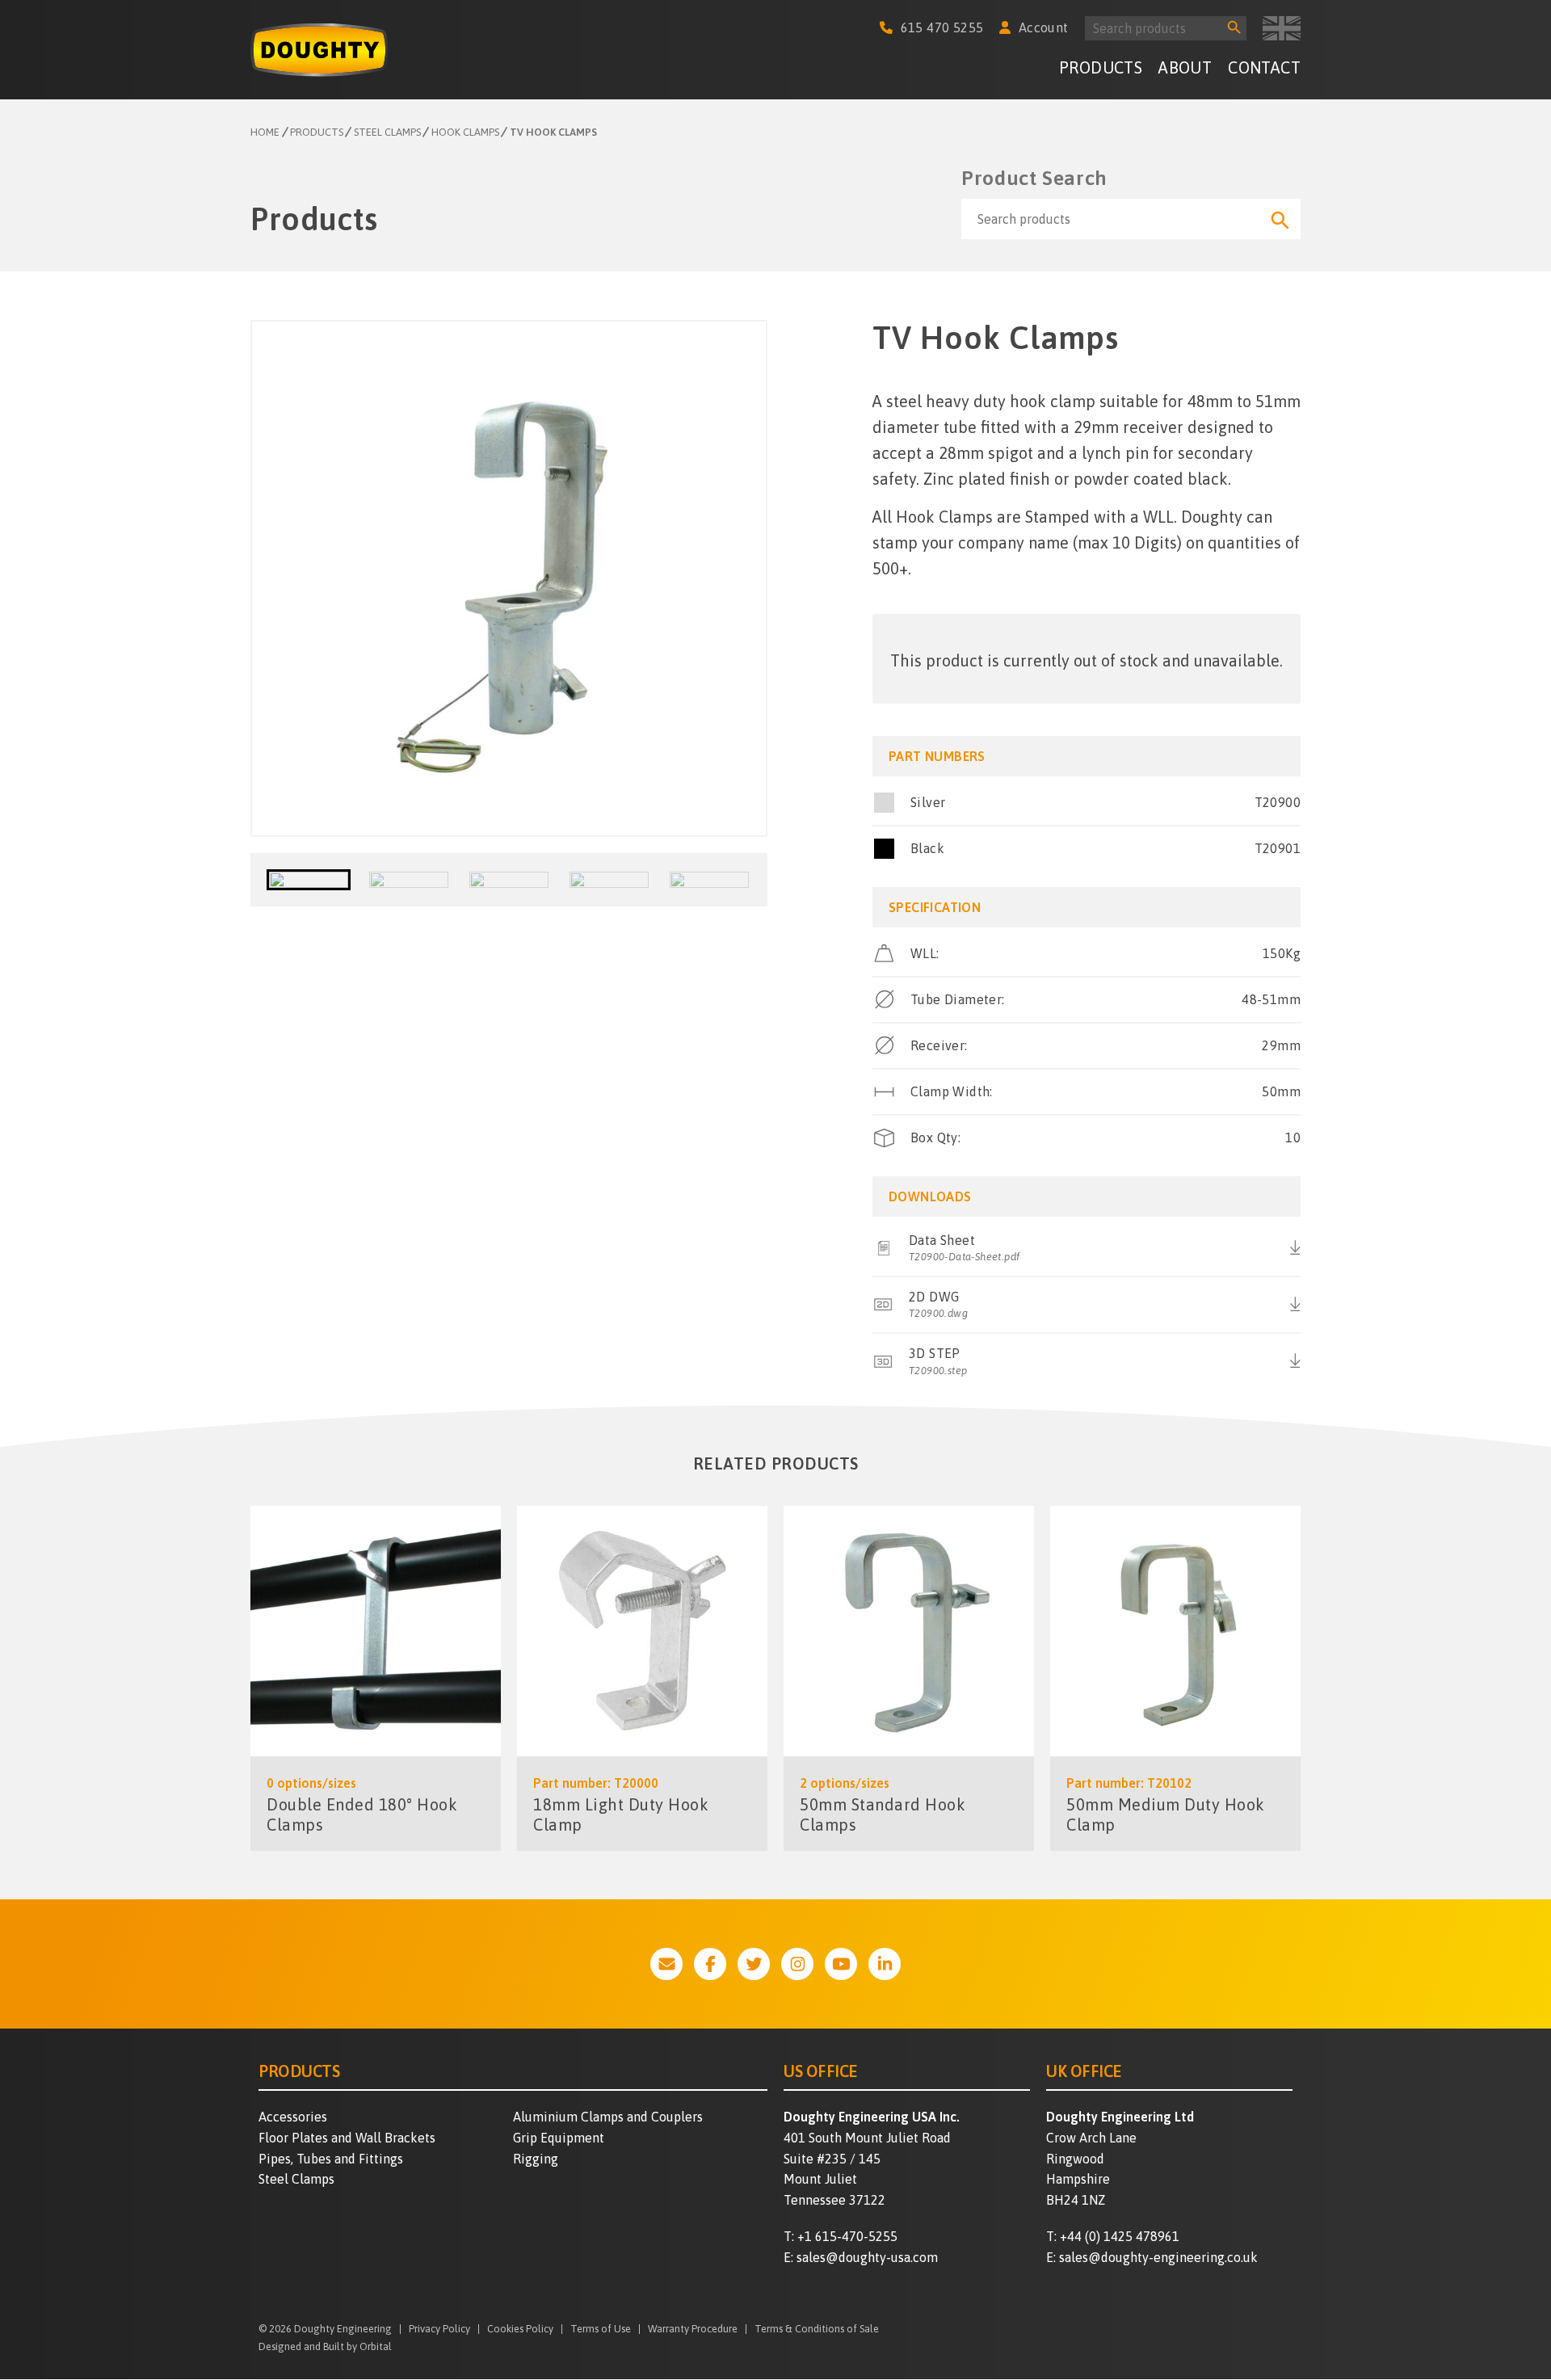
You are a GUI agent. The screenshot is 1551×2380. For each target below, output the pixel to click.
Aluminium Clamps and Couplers (608, 2117)
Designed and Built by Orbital (325, 2346)
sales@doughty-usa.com (867, 2257)
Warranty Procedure (693, 2330)
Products (1101, 67)
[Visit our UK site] (1282, 28)
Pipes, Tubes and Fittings (331, 2159)
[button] (309, 880)
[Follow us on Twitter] (754, 1964)
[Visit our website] (666, 1964)
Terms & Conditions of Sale (817, 2330)
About (1185, 67)
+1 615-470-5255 (847, 2236)
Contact (1264, 67)
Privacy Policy (439, 2330)
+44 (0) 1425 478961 (1120, 2236)
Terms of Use (601, 2330)
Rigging (536, 2159)
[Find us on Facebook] (710, 1964)
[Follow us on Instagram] (797, 1964)
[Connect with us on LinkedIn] (885, 1964)
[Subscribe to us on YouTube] (841, 1964)
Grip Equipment (559, 2138)
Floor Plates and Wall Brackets (347, 2138)
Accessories (293, 2117)
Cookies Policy (520, 2330)
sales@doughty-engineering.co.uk (1158, 2257)
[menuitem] (1101, 70)
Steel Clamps (296, 2179)
